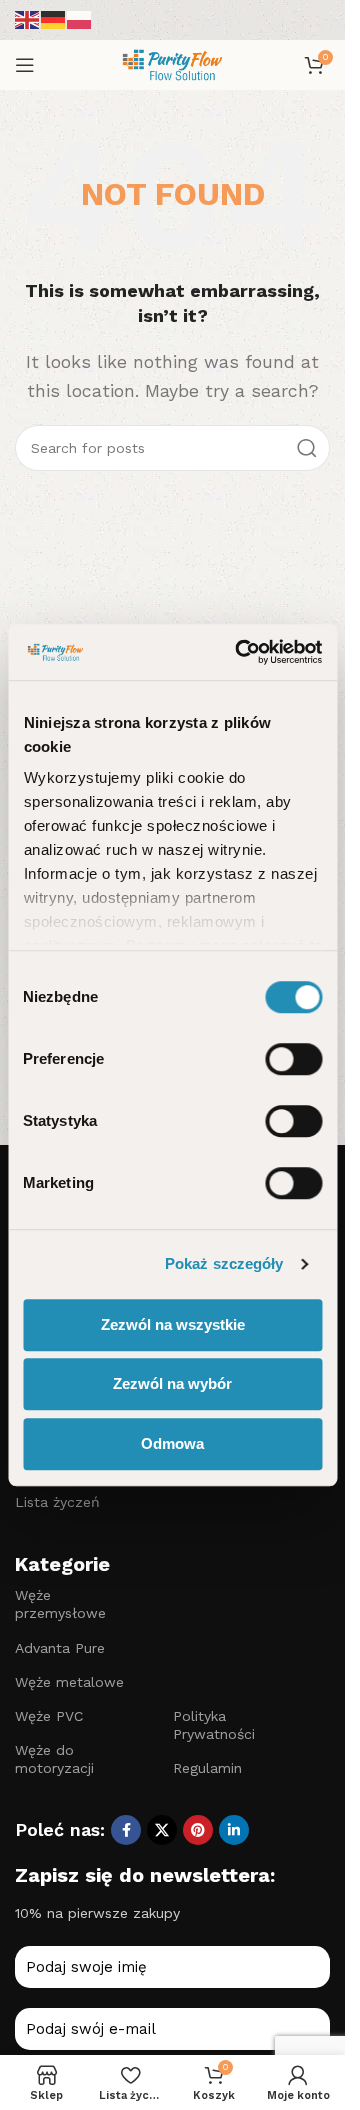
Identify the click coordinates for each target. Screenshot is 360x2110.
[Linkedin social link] (234, 1830)
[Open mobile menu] (25, 65)
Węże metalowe (69, 1682)
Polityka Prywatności (214, 1725)
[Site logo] (172, 63)
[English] (28, 19)
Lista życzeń (57, 1502)
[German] (54, 19)
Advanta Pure (60, 1648)
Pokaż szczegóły (224, 1263)
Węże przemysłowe (60, 1604)
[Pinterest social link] (198, 1830)
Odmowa (172, 1443)
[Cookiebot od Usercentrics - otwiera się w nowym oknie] (241, 652)
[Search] (307, 448)
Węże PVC (49, 1716)
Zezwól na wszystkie (173, 1324)
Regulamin (207, 1768)
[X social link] (162, 1830)
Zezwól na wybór (172, 1383)
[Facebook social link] (126, 1830)
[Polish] (80, 19)
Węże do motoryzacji (54, 1759)
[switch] (293, 1059)
